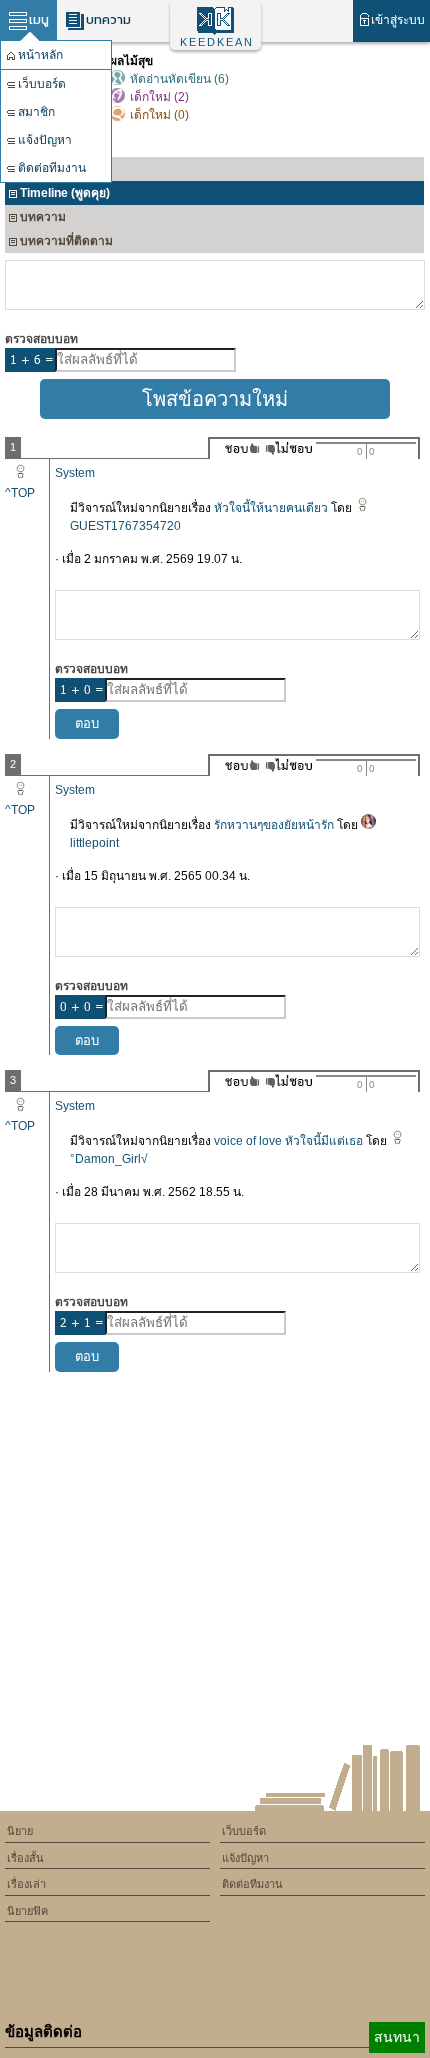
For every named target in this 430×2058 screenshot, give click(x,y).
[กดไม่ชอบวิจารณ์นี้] (288, 448)
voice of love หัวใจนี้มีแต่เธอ (288, 1141)
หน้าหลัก (40, 55)
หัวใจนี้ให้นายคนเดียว (271, 508)
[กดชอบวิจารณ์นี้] (236, 448)
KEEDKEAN (217, 42)
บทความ (108, 19)
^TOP (20, 493)
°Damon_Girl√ (109, 1159)
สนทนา (397, 2037)
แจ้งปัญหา (45, 140)
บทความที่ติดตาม (66, 241)
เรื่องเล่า (26, 1884)
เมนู (39, 19)
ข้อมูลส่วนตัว (53, 169)
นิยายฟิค (27, 1911)
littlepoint (94, 843)
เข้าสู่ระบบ (398, 20)
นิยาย (20, 1831)
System (75, 473)
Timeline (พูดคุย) (65, 193)
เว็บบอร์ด (42, 84)
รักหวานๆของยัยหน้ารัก (274, 825)
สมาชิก (36, 112)
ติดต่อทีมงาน (52, 168)
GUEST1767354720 (125, 526)
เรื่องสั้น (25, 1858)
